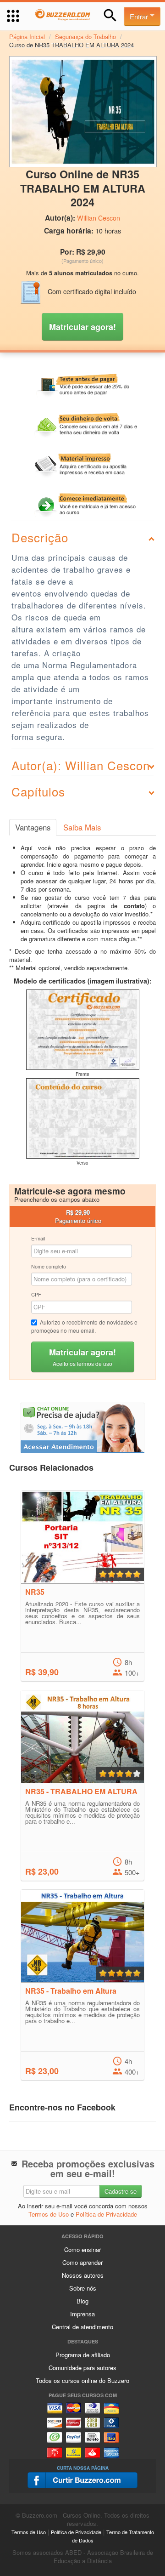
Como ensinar (82, 2249)
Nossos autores (83, 2275)
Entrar (140, 16)
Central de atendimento (82, 2327)
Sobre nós (83, 2288)
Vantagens (33, 827)
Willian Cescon (99, 218)
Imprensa (82, 2314)
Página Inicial (27, 37)
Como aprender (82, 2262)
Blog (82, 2301)
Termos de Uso (49, 2214)
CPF (36, 1294)
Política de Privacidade (106, 2214)
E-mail (38, 1238)
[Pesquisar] (110, 15)
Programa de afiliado (83, 2355)
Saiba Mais (82, 827)
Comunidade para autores (82, 2368)
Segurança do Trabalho (85, 37)
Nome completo (49, 1266)
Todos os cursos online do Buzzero (82, 2380)
